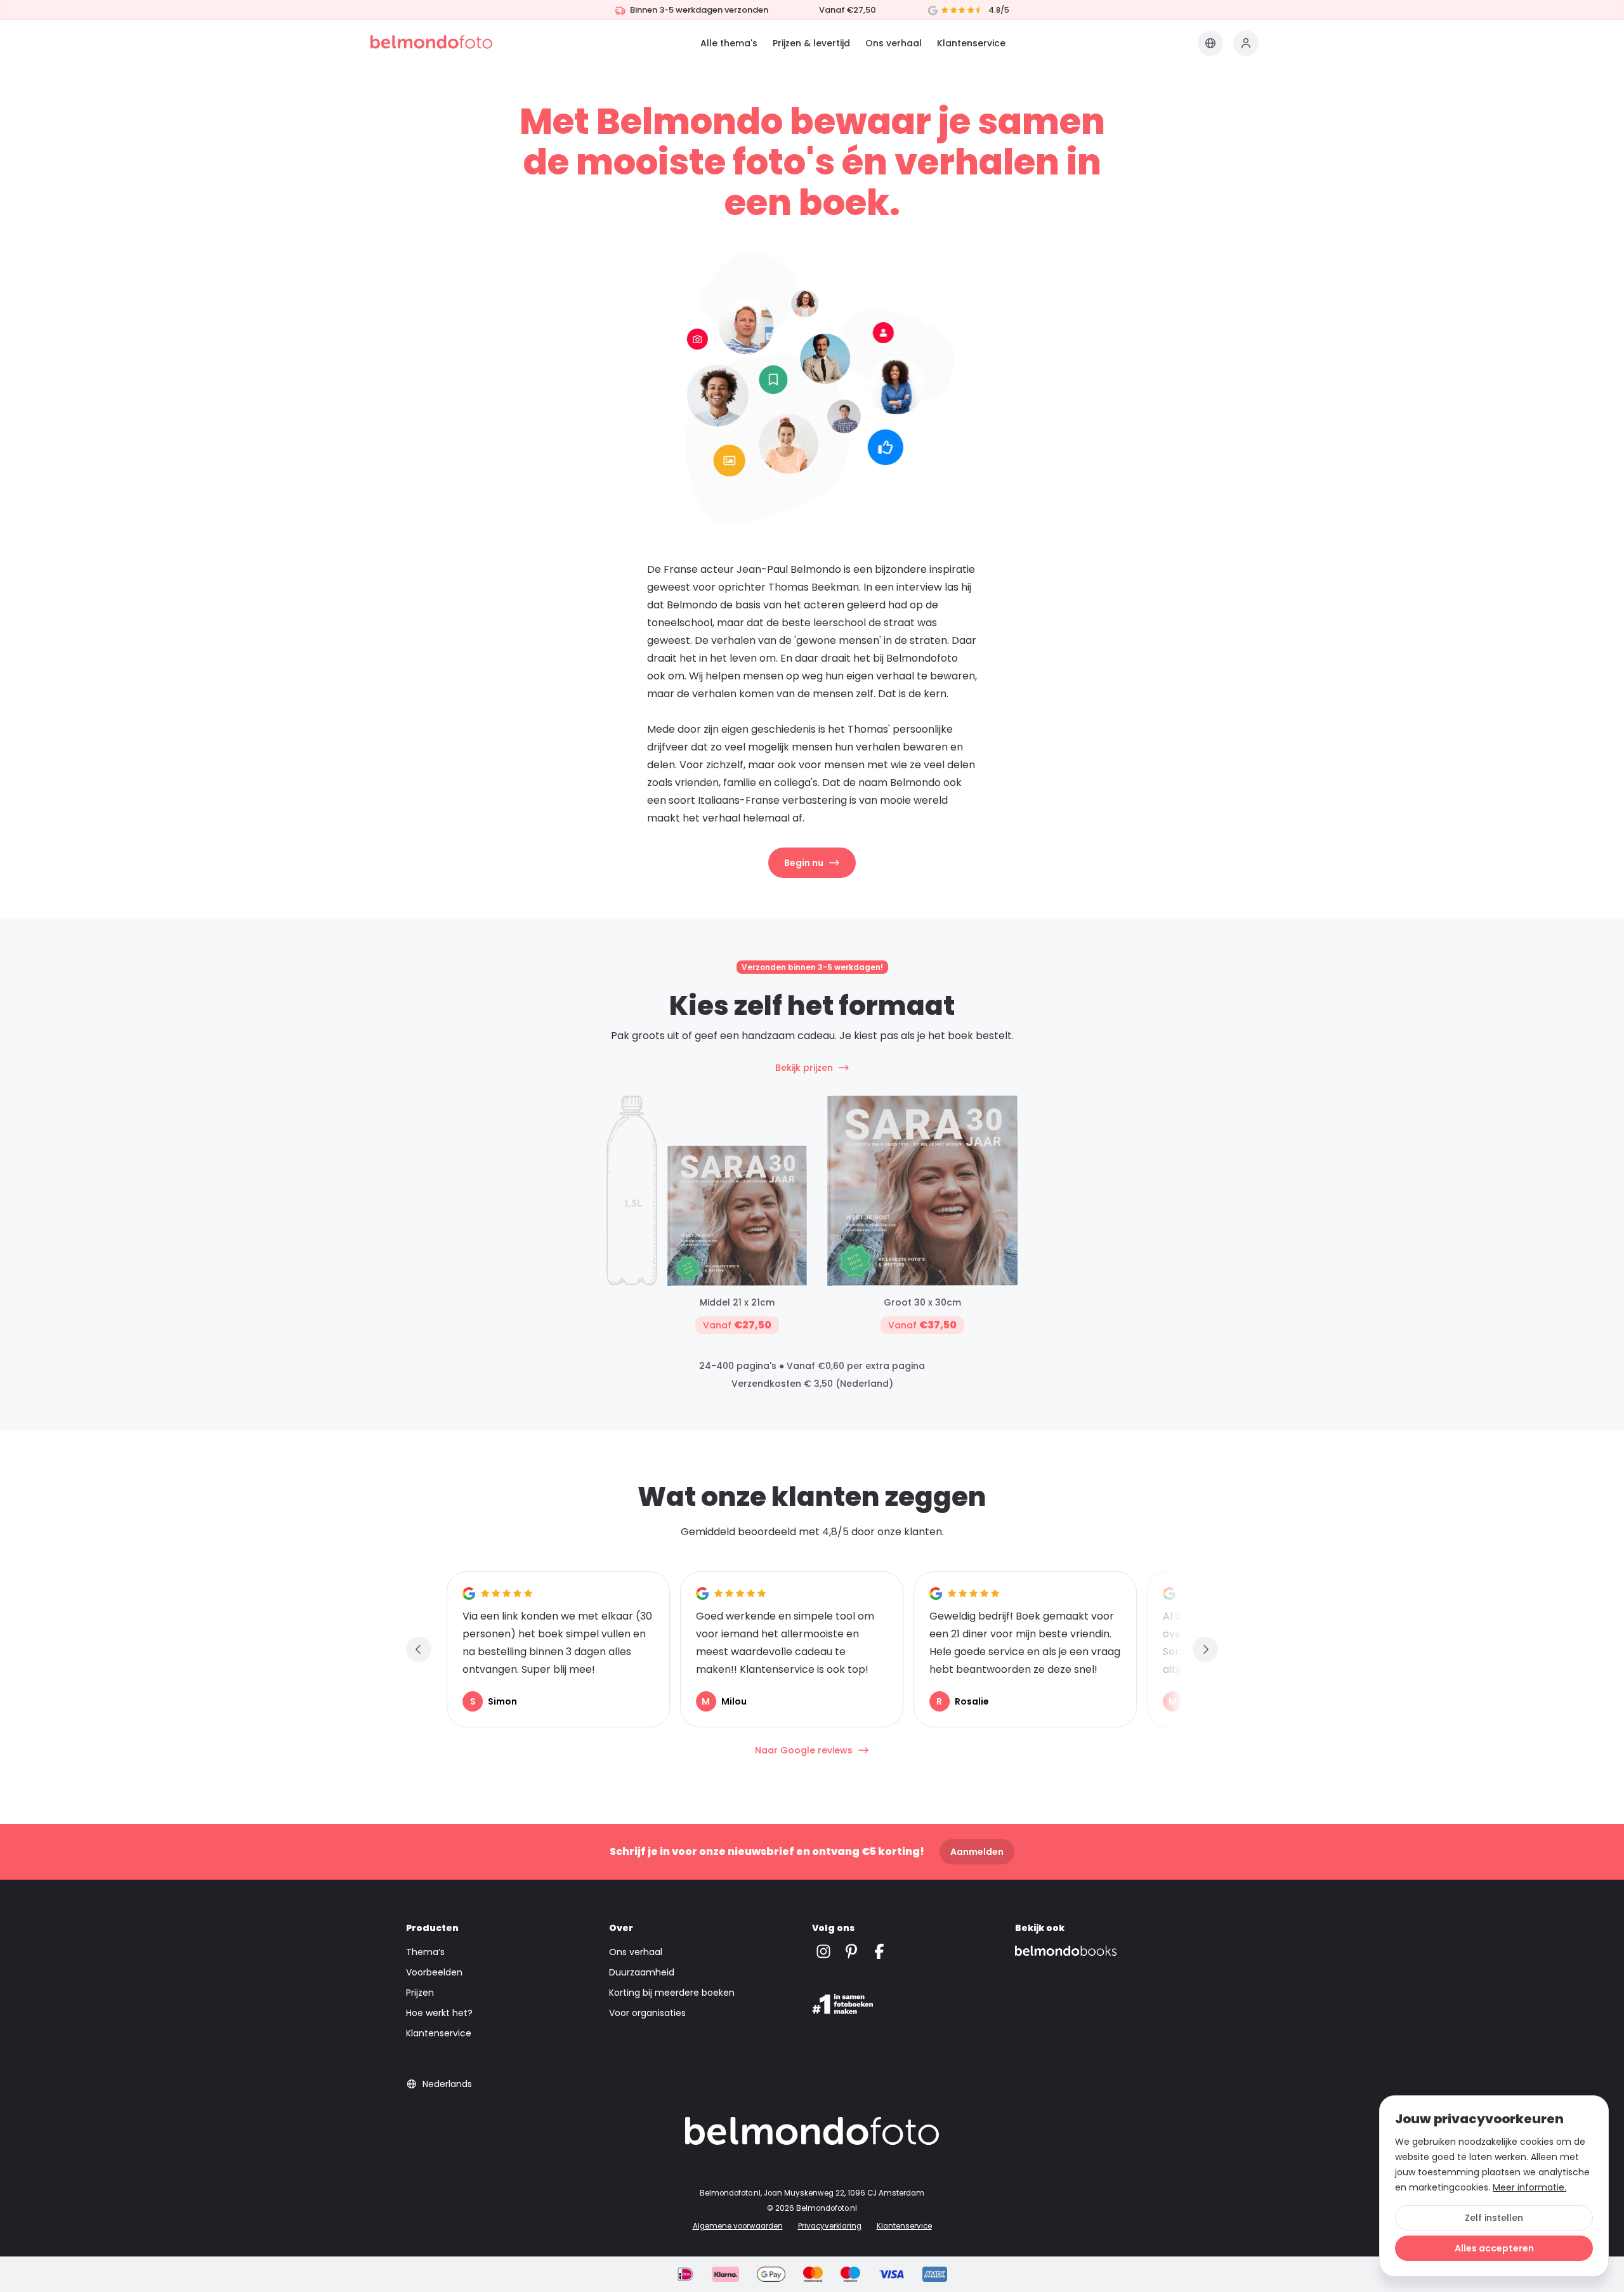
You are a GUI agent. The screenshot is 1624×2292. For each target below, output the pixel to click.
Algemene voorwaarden (738, 2226)
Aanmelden (977, 1852)
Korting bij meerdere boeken (672, 1993)
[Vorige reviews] (419, 1649)
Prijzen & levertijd (811, 43)
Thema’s (425, 1952)
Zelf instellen (1494, 2218)
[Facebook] (879, 1952)
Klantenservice (971, 43)
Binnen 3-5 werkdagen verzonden (699, 10)
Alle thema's (729, 43)
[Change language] (1210, 43)
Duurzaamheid (642, 1972)
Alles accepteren (1494, 2248)
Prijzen (420, 1993)
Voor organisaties (647, 2013)
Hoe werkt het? (439, 2013)
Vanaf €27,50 (848, 10)
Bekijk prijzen (804, 1068)
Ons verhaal (894, 43)
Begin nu (804, 863)
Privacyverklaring (830, 2226)
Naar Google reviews (804, 1750)
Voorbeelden (434, 1972)
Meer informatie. (1529, 2187)
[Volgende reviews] (1205, 1649)
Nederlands (447, 2084)
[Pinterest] (851, 1952)
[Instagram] (823, 1952)
